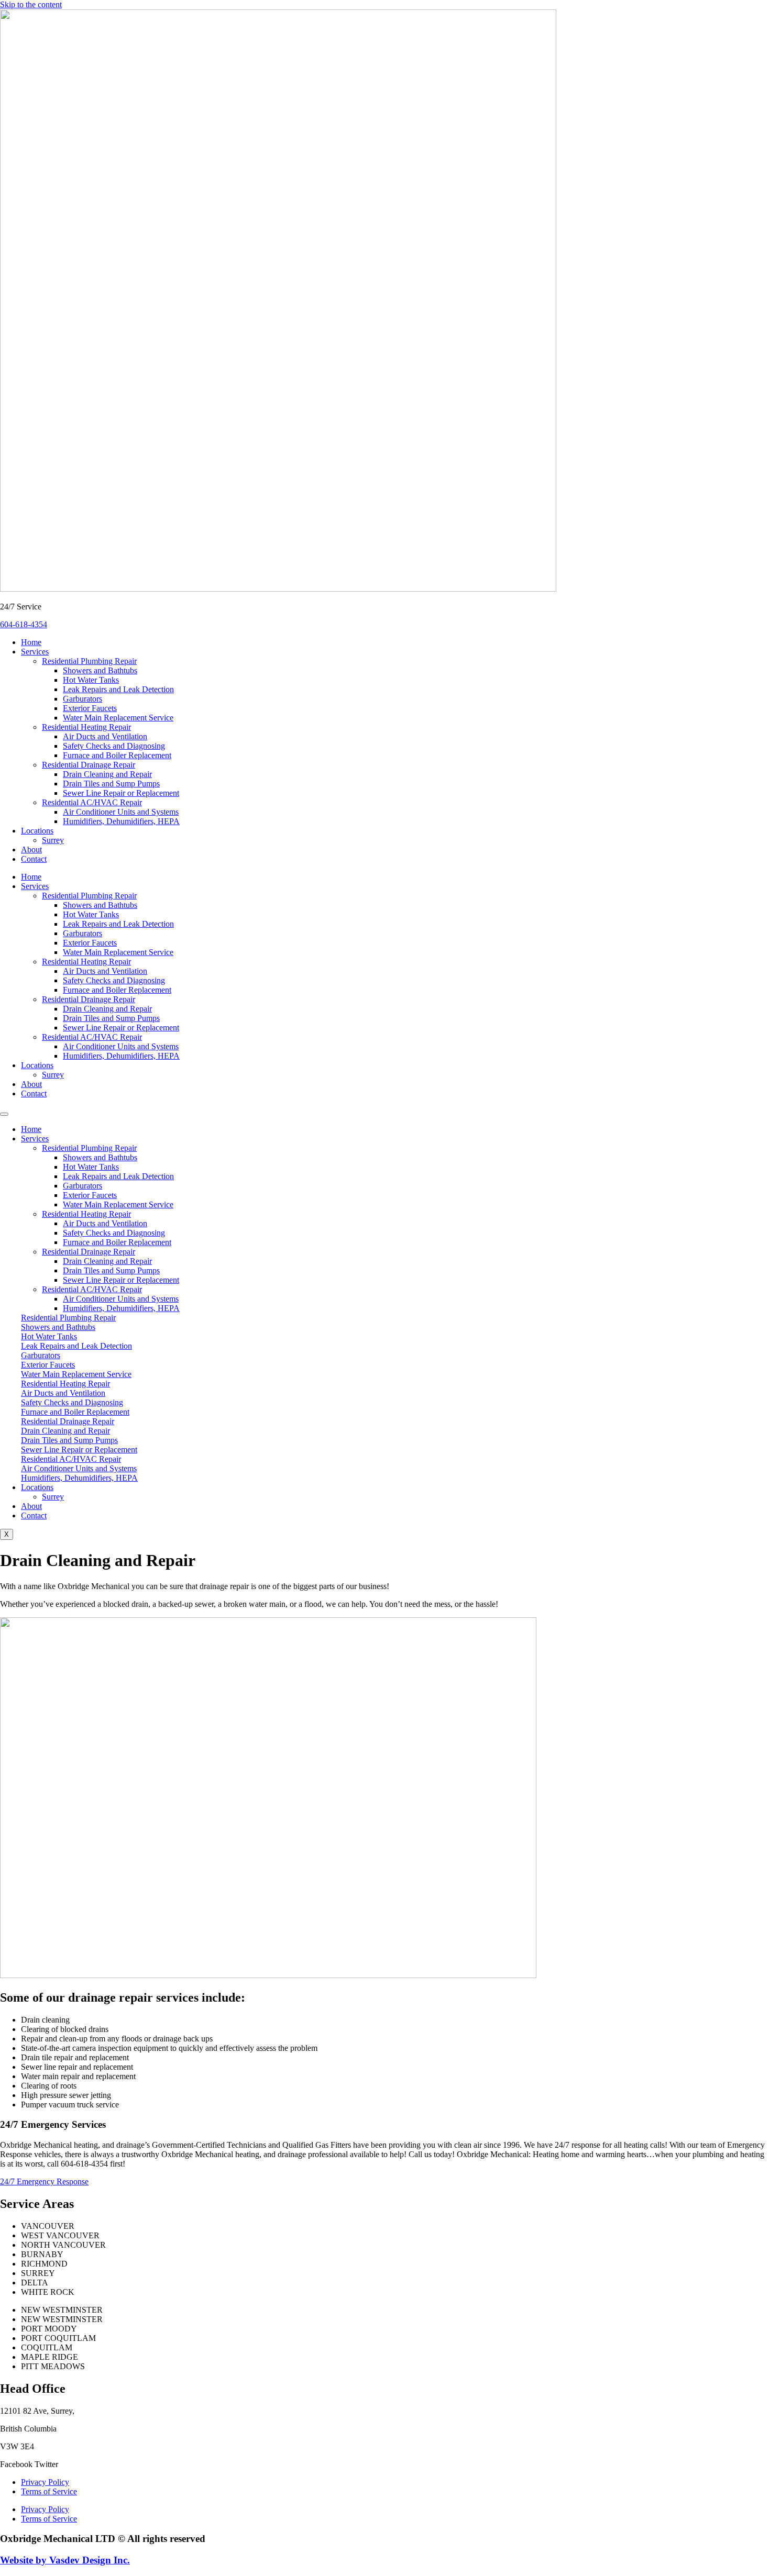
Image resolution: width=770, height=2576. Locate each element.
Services (35, 652)
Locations (37, 831)
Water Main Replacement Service (118, 718)
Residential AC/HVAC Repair (92, 802)
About (31, 850)
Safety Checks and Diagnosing (114, 746)
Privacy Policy (45, 2482)
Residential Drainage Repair (89, 765)
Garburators (82, 699)
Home (31, 642)
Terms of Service (49, 2491)
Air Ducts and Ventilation (105, 736)
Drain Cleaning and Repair (107, 774)
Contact (34, 859)
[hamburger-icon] (4, 1114)
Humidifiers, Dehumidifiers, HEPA (121, 821)
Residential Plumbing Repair (89, 661)
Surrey (53, 840)
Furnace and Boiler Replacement (117, 755)
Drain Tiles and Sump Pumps (111, 784)
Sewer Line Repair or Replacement (121, 793)
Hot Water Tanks (91, 680)
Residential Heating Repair (86, 727)
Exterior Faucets (90, 708)
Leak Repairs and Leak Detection (118, 689)
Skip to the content (31, 4)
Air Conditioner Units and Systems (121, 812)
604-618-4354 (24, 624)
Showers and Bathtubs (100, 670)
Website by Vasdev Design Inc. (65, 2560)
